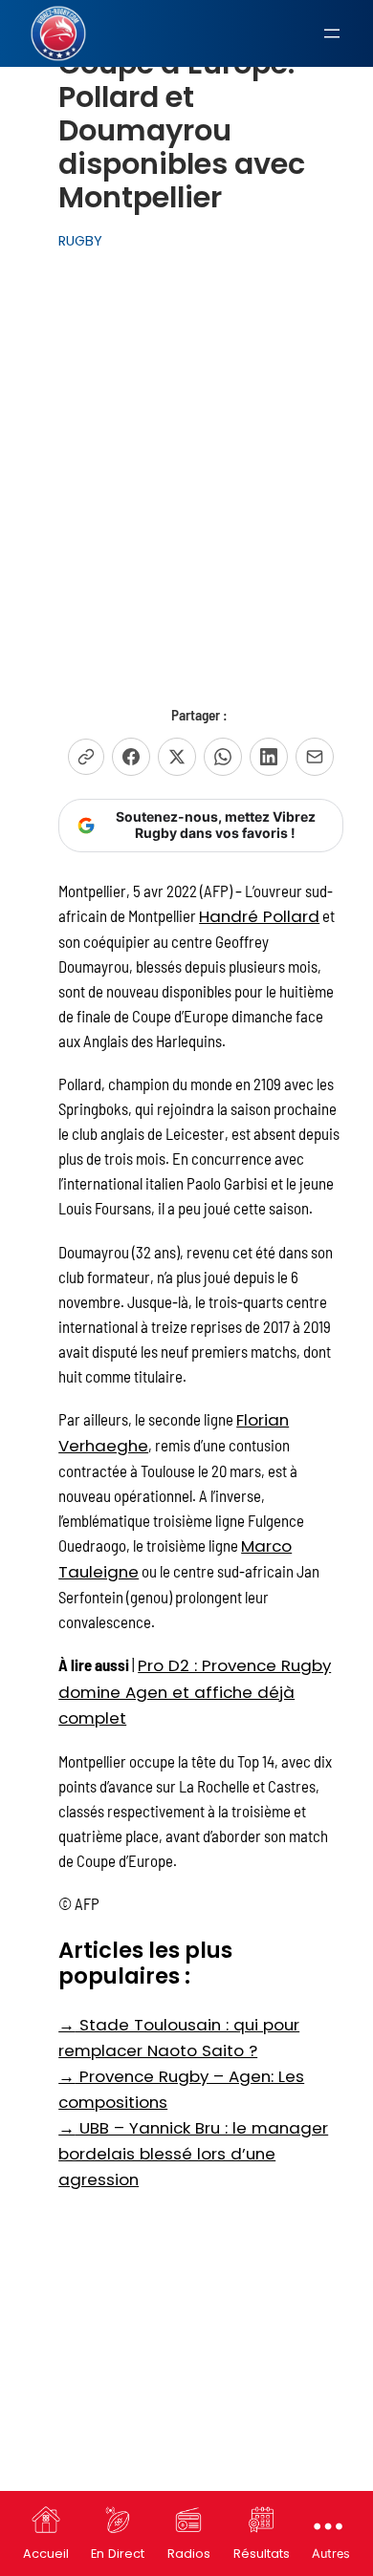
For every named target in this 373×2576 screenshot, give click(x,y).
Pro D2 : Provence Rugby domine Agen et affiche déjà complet (195, 1691)
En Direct (118, 2554)
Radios (189, 2554)
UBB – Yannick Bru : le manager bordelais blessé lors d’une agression (193, 2154)
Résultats (262, 2554)
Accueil (46, 2554)
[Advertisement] (186, 457)
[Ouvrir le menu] (332, 33)
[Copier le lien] (86, 757)
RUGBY (80, 241)
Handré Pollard (259, 916)
